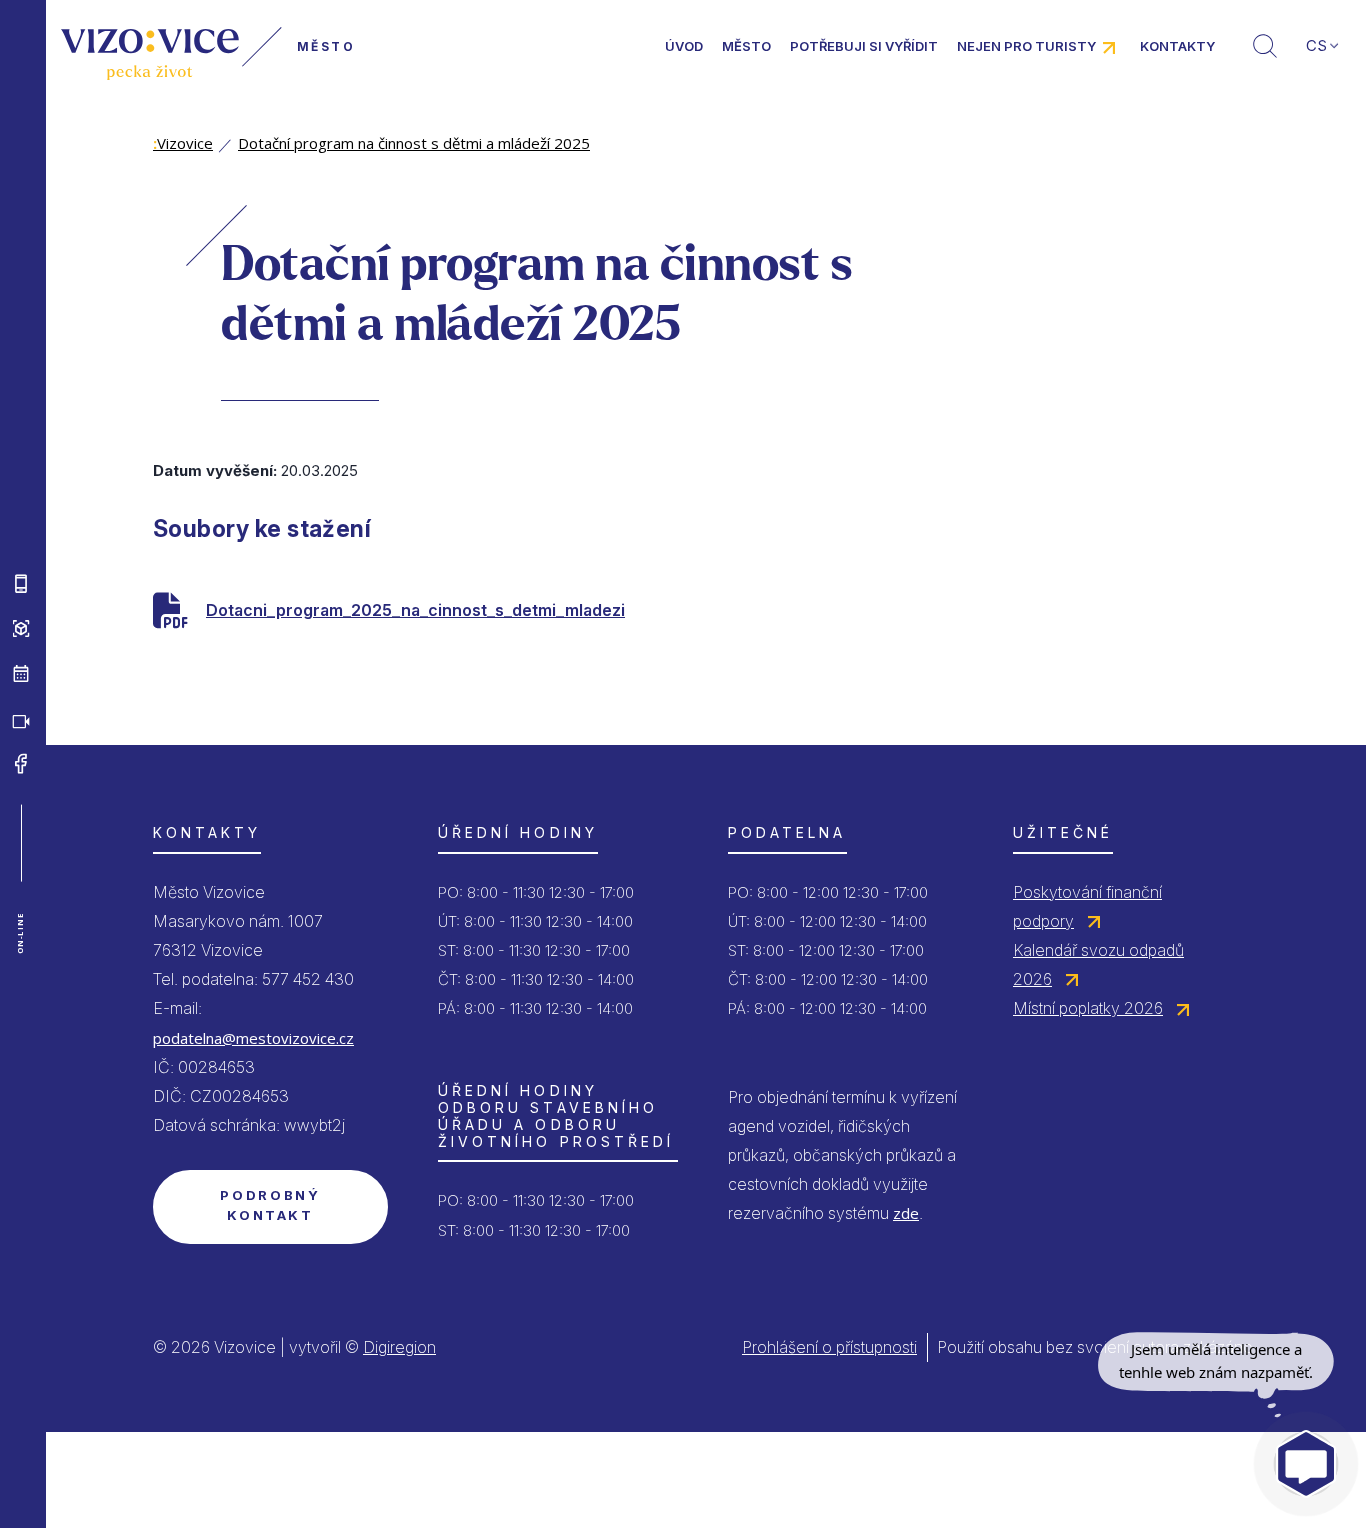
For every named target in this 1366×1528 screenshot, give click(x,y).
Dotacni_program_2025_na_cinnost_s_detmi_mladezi (415, 610)
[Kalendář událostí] (21, 674)
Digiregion (399, 1347)
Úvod (684, 46)
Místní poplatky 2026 (1088, 1008)
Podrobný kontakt (270, 1205)
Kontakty (1177, 46)
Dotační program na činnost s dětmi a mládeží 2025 (414, 143)
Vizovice (183, 143)
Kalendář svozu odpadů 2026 (1098, 964)
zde (906, 1213)
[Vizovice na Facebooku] (21, 764)
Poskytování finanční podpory (1087, 906)
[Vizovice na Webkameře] (21, 719)
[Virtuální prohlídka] (21, 629)
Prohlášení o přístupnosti (829, 1347)
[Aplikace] (21, 584)
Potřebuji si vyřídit (864, 46)
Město (746, 46)
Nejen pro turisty (1026, 46)
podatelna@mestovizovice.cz (253, 1038)
